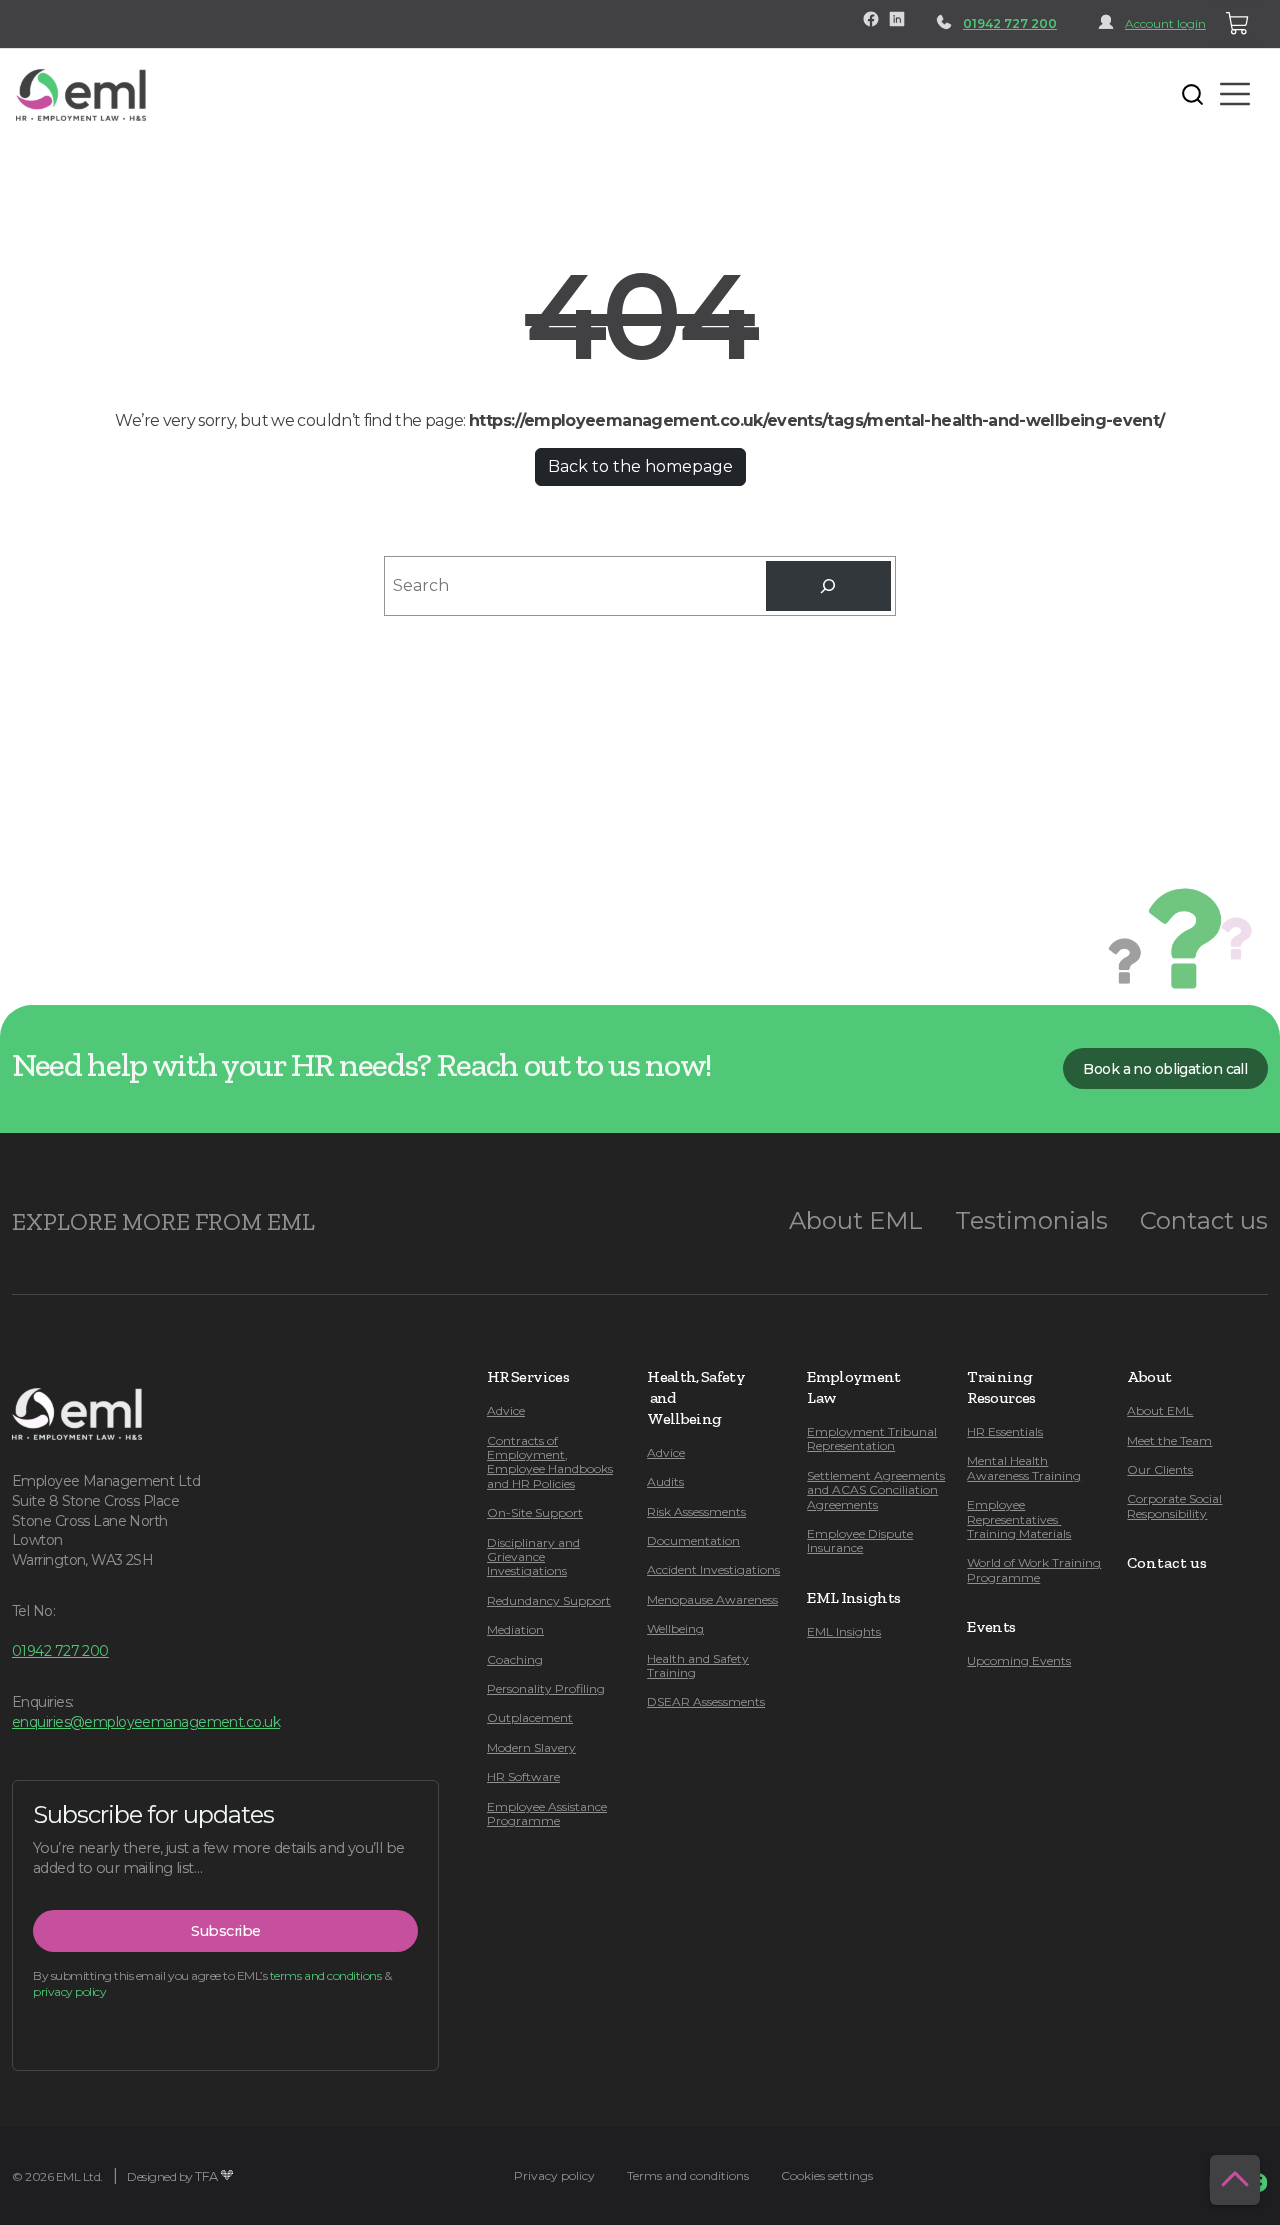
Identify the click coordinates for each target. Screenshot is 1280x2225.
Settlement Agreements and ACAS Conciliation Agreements (876, 1490)
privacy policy (69, 1991)
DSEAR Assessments (706, 1701)
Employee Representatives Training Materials (1019, 1519)
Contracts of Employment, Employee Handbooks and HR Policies (550, 1462)
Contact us (1204, 1220)
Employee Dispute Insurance (860, 1540)
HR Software (523, 1776)
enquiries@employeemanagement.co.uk (146, 1722)
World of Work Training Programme (1034, 1569)
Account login (1165, 23)
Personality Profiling (546, 1688)
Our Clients (1160, 1469)
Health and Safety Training (698, 1665)
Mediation (515, 1629)
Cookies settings (827, 2175)
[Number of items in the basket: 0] (1238, 24)
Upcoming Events (1019, 1660)
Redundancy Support (549, 1600)
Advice (506, 1410)
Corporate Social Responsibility (1174, 1505)
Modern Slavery (531, 1747)
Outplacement (530, 1717)
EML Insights (844, 1631)
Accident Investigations (713, 1569)
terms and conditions (325, 1975)
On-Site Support (535, 1512)
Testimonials (1031, 1220)
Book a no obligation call (1165, 1069)
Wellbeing (675, 1628)
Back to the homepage (640, 466)
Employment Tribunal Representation (872, 1438)
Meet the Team (1169, 1440)
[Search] (829, 585)
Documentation (693, 1540)
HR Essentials (1005, 1431)
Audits (665, 1481)
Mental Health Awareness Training (1024, 1467)
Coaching (515, 1659)
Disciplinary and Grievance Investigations (533, 1557)
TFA (206, 2176)
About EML (856, 1220)
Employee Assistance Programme (547, 1813)
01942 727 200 (1010, 23)
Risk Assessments (696, 1511)
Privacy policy (554, 2175)
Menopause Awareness (712, 1599)
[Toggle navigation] (176, 94)
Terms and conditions (688, 2175)
